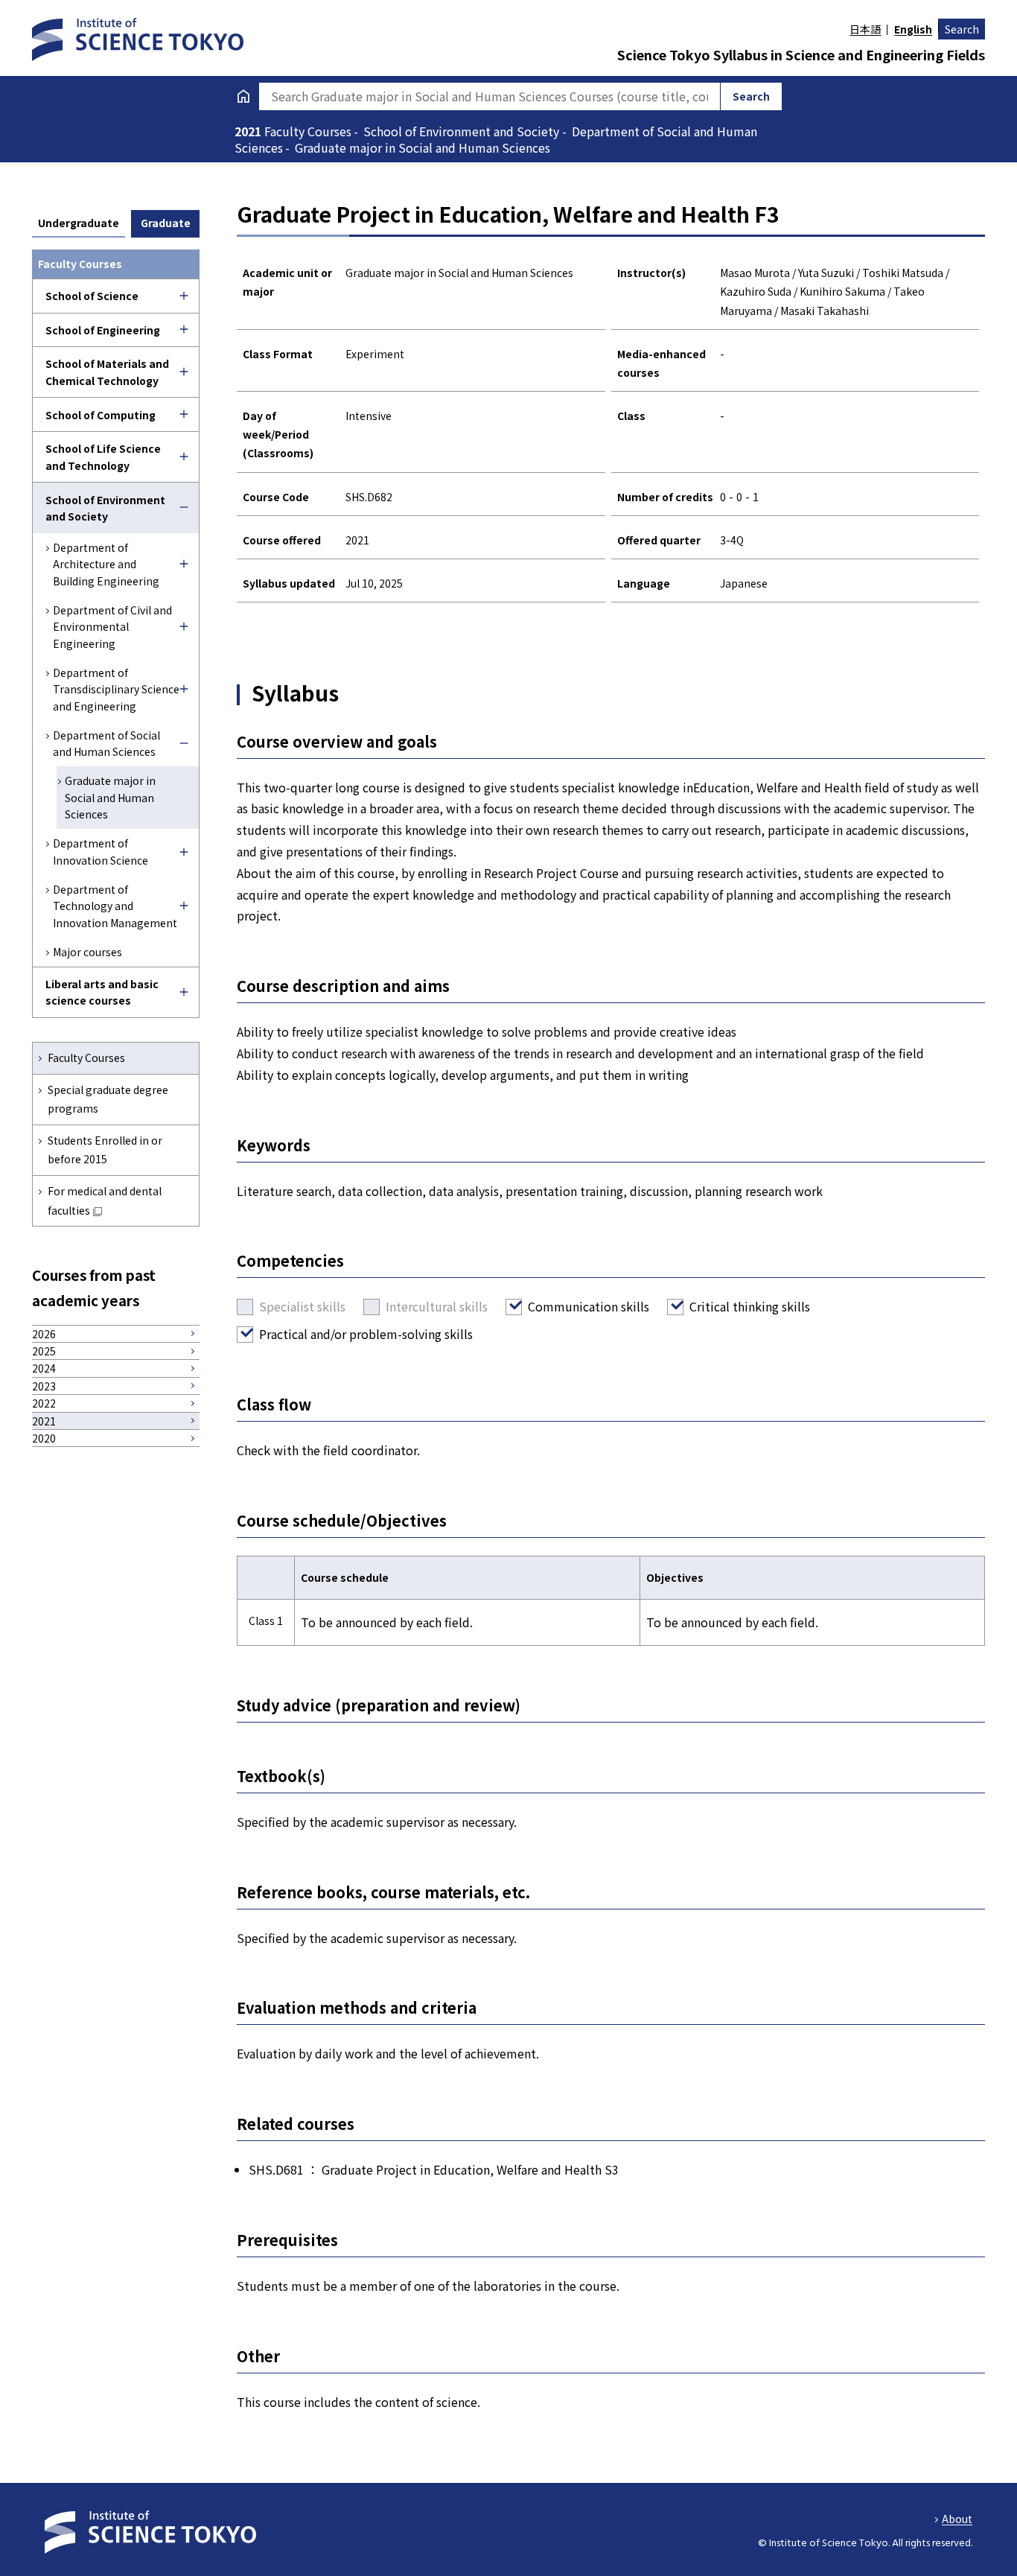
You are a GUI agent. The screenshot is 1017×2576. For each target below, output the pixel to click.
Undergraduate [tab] (79, 223)
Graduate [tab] (166, 223)
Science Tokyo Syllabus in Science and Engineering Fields (801, 54)
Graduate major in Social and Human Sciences (110, 797)
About (957, 2519)
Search (962, 29)
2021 (249, 131)
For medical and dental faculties (105, 1200)
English (913, 29)
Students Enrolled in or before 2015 (105, 1149)
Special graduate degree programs (108, 1099)
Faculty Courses (86, 1058)
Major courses (87, 952)
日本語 (865, 29)
